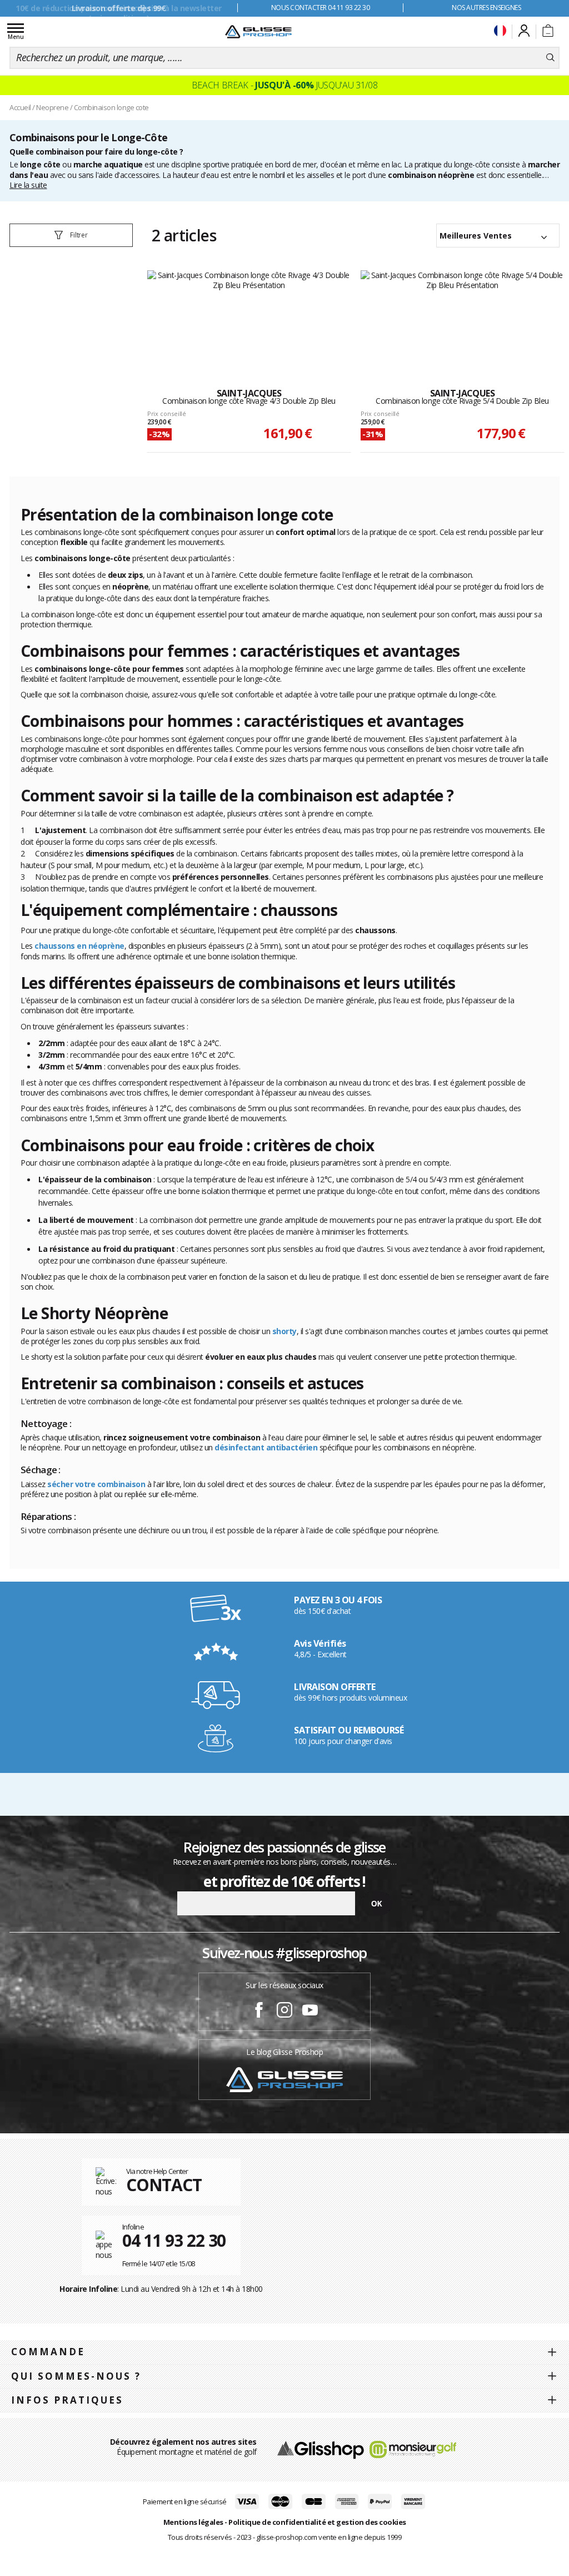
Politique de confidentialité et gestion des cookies (317, 2522)
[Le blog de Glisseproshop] (284, 2079)
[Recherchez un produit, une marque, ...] (550, 58)
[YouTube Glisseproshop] (310, 2012)
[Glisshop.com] (320, 2449)
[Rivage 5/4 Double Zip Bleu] (463, 318)
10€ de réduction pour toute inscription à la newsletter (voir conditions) (119, 13)
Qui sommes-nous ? (76, 2376)
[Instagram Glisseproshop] (284, 2012)
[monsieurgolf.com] (413, 2449)
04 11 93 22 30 (174, 2240)
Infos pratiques (67, 2400)
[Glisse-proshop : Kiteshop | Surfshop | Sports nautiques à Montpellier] (258, 32)
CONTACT (164, 2185)
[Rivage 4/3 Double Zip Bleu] (249, 318)
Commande (48, 2352)
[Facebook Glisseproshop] (259, 2012)
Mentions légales (193, 2522)
